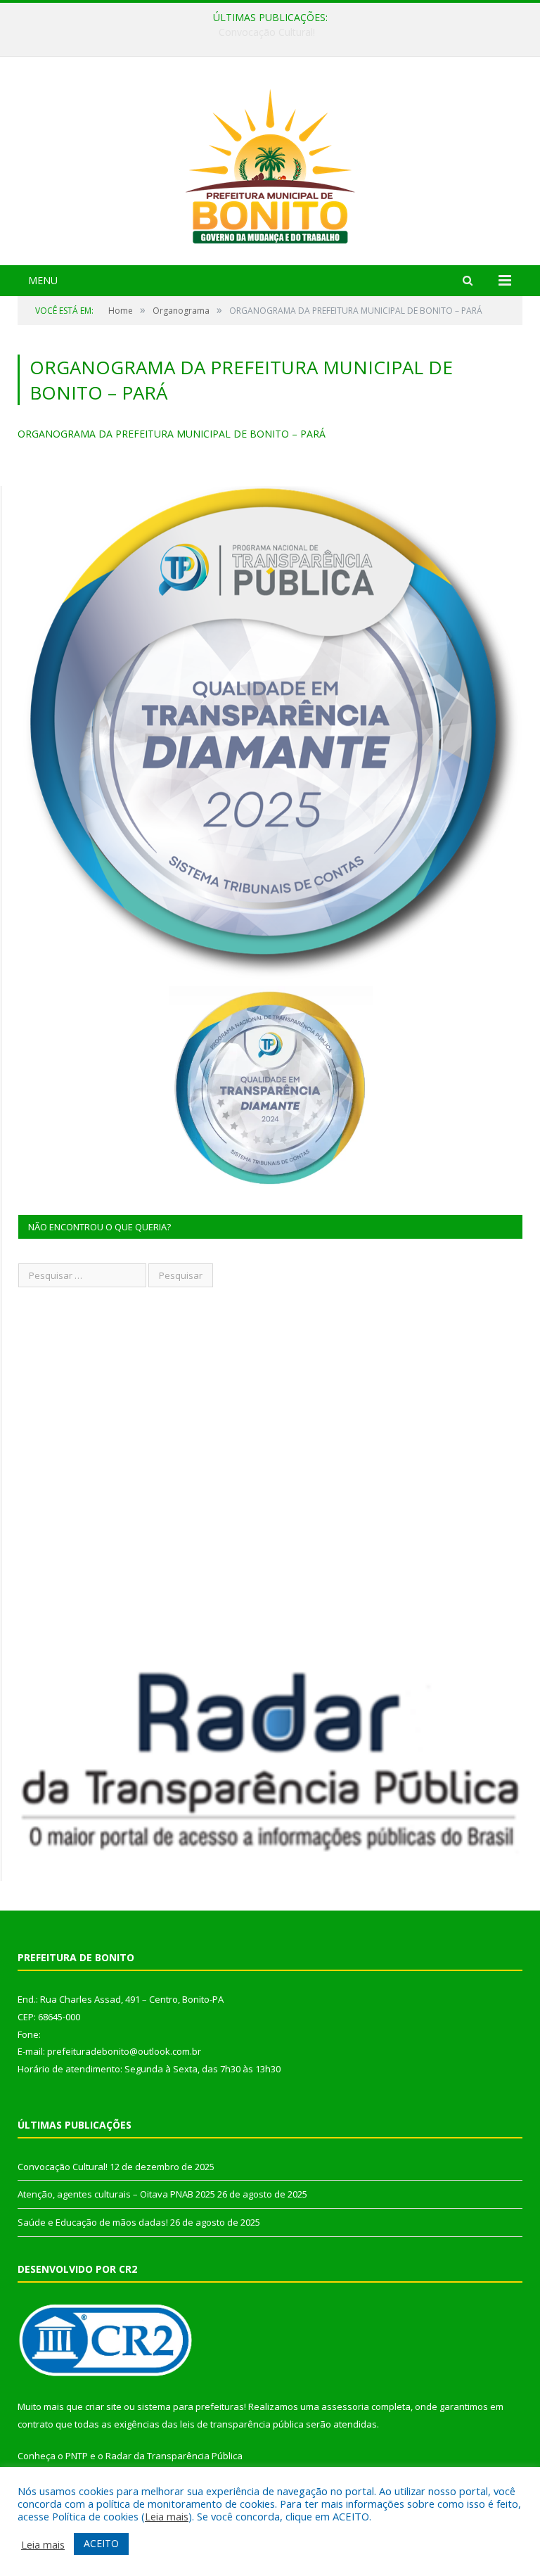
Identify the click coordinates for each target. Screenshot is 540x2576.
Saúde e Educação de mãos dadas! (93, 2222)
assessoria (345, 2406)
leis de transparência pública (242, 2424)
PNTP (77, 2456)
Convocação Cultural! (63, 2167)
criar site (103, 2406)
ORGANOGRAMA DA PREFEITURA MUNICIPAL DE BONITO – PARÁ (172, 434)
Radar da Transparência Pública (174, 2456)
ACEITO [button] (101, 2543)
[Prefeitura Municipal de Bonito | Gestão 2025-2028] (270, 163)
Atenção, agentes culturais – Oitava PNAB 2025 (267, 32)
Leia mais (167, 2516)
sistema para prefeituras (191, 2406)
